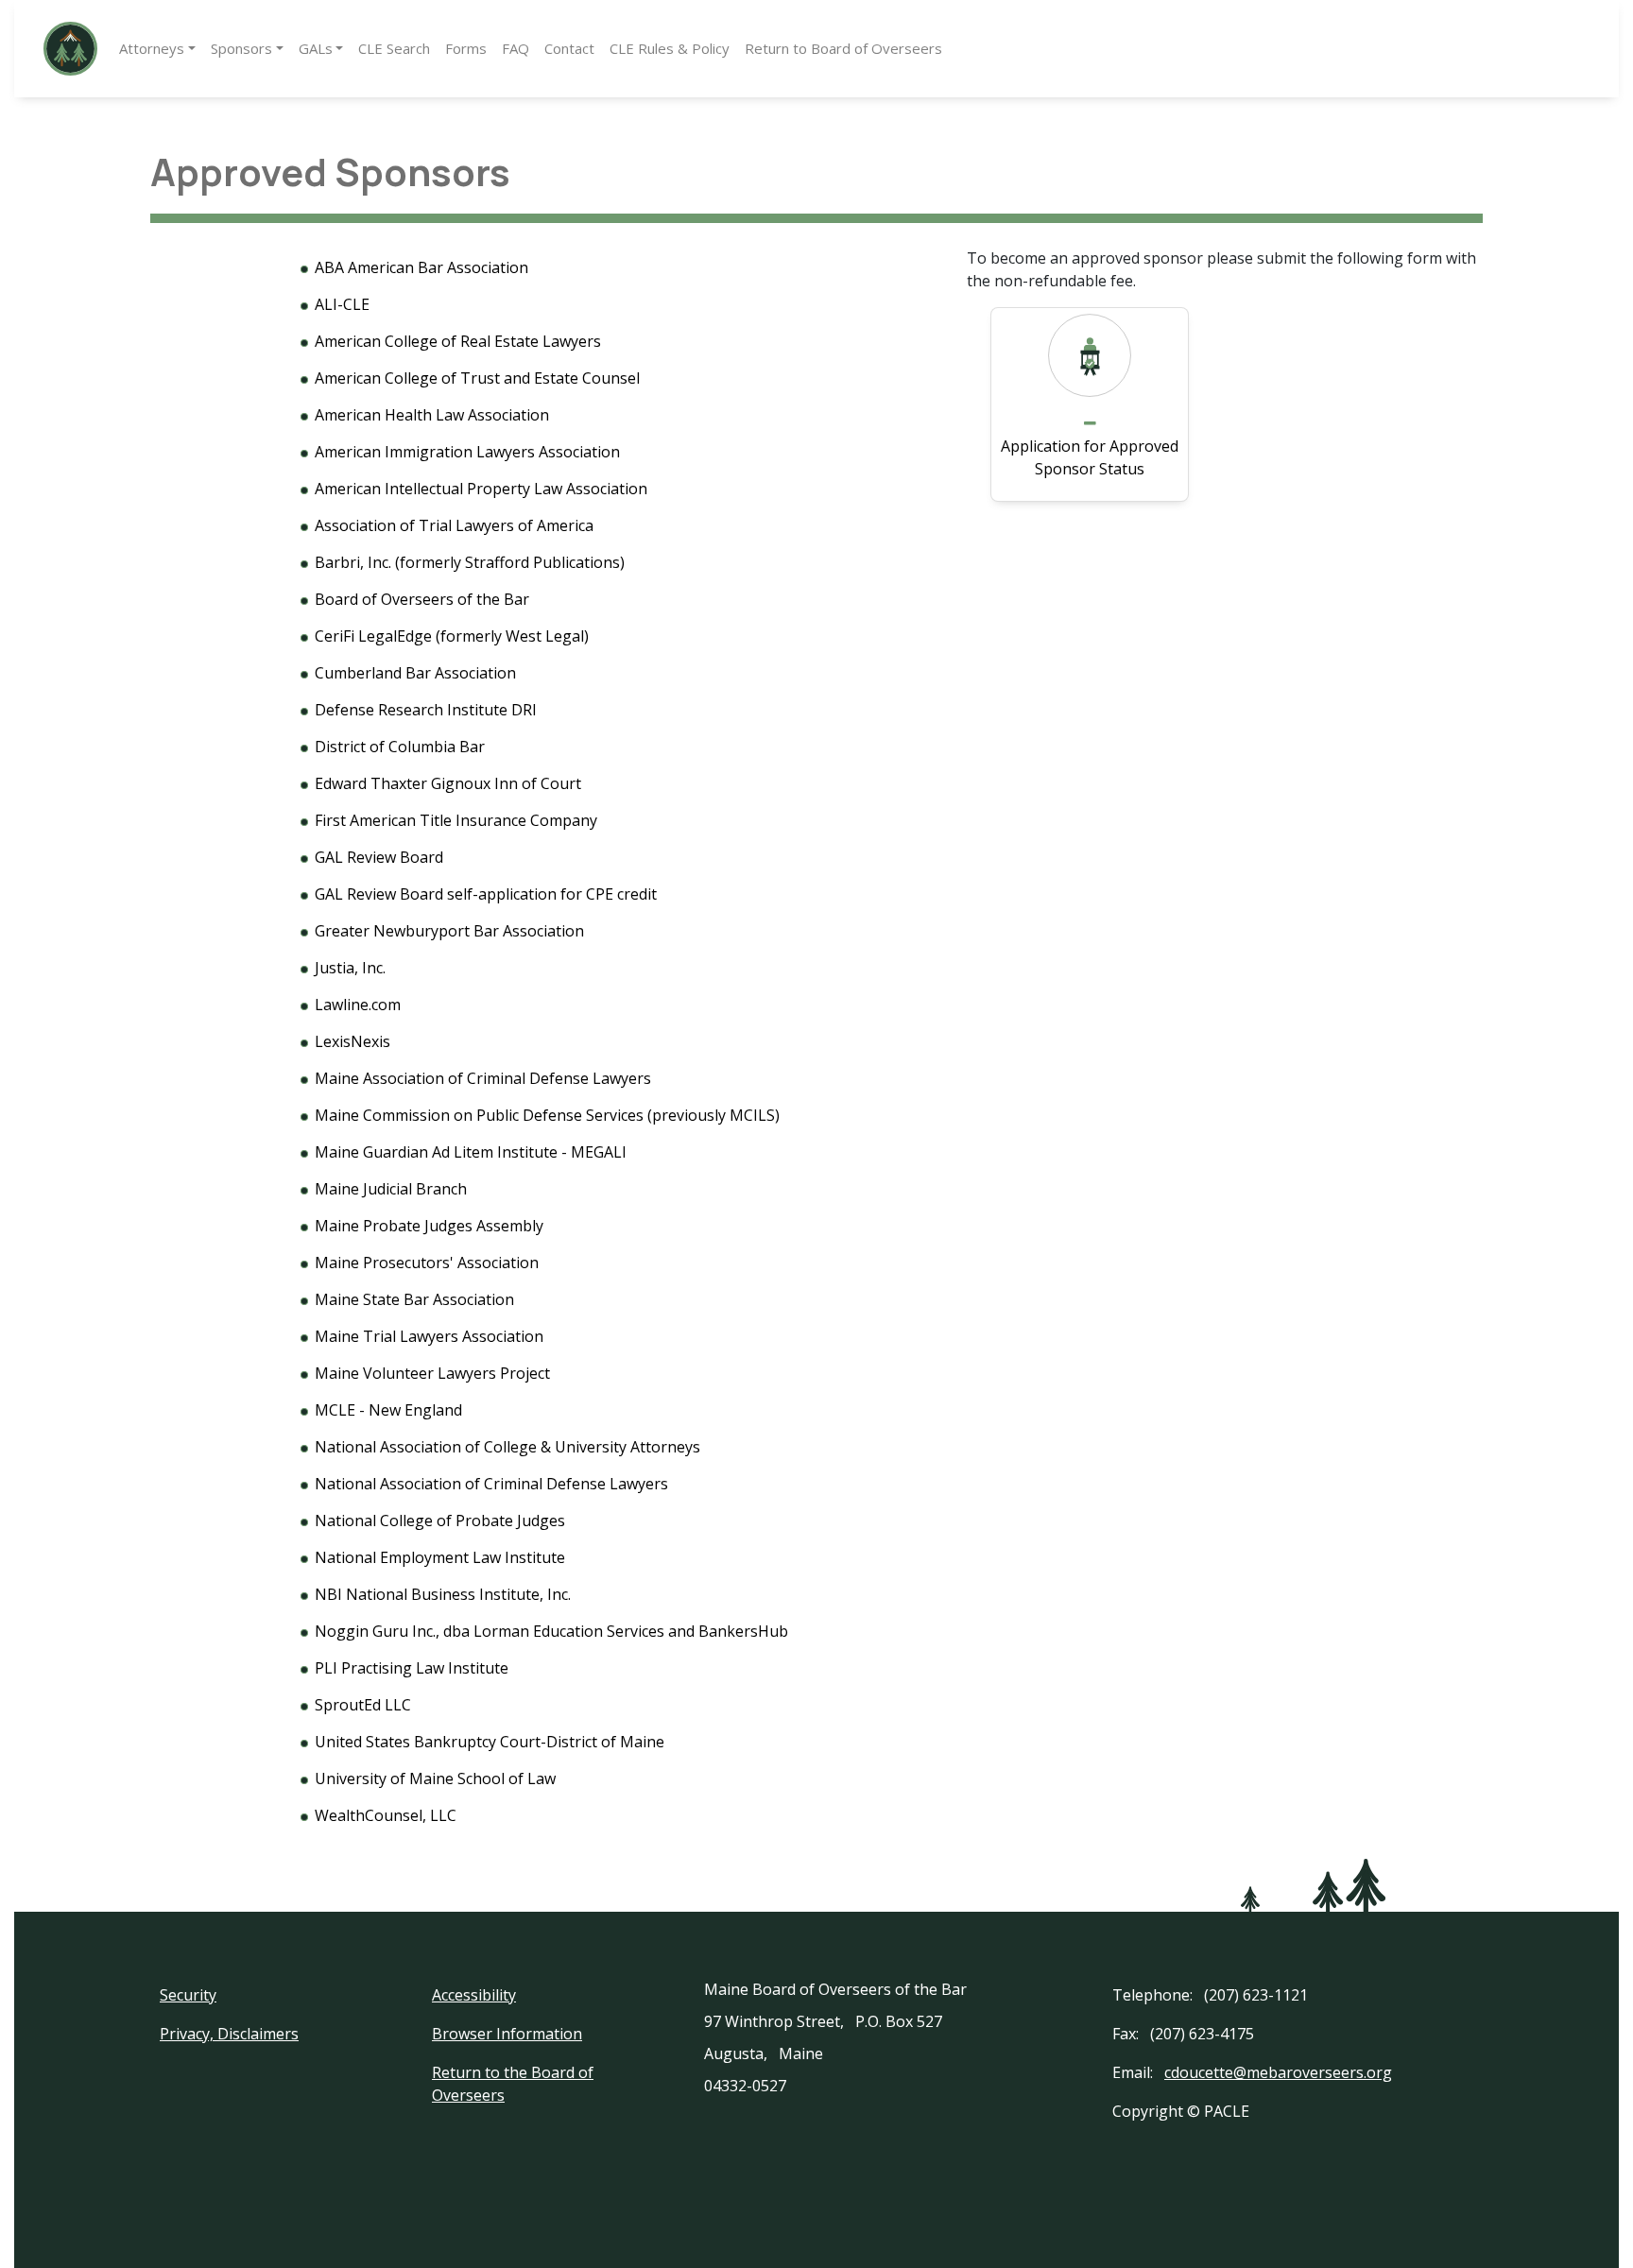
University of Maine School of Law (435, 1778)
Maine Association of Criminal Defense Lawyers (483, 1078)
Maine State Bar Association (414, 1299)
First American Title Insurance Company (456, 820)
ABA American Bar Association (421, 267)
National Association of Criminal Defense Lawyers (491, 1484)
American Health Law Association (432, 415)
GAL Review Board (379, 857)
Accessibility (474, 1995)
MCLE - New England (388, 1410)
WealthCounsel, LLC (386, 1815)
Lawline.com (358, 1005)
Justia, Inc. (350, 968)
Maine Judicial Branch (391, 1189)
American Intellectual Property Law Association (481, 489)
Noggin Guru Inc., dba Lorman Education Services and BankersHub (551, 1631)
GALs (316, 48)
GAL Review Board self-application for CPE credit (486, 894)
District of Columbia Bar (400, 747)
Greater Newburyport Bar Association (449, 931)
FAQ (516, 48)
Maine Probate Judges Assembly (429, 1226)
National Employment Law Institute (440, 1557)
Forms (466, 48)
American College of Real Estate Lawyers (458, 341)
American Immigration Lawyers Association (467, 452)
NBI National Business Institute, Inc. (443, 1594)
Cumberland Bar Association (415, 673)
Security (188, 1995)
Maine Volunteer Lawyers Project (432, 1373)
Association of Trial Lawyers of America (454, 525)
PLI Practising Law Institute (412, 1668)
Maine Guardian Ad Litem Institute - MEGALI (471, 1152)
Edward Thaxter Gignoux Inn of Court (448, 783)
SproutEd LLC (363, 1705)
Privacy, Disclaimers (229, 2034)
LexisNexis (352, 1041)
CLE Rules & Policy (670, 48)
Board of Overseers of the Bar (422, 599)
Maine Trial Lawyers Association (429, 1336)
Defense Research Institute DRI (426, 710)
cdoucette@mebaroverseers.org (1278, 2072)
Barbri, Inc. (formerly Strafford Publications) (470, 562)
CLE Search (394, 48)
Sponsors (241, 48)
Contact (569, 48)
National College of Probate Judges (440, 1521)
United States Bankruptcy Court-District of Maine (490, 1742)
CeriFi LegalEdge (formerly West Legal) (452, 636)
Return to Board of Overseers (843, 48)
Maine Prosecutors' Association (427, 1263)
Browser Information (507, 2034)
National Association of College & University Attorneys (507, 1447)
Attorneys (152, 48)
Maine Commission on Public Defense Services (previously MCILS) (547, 1115)
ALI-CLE (342, 304)
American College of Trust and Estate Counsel (477, 378)
